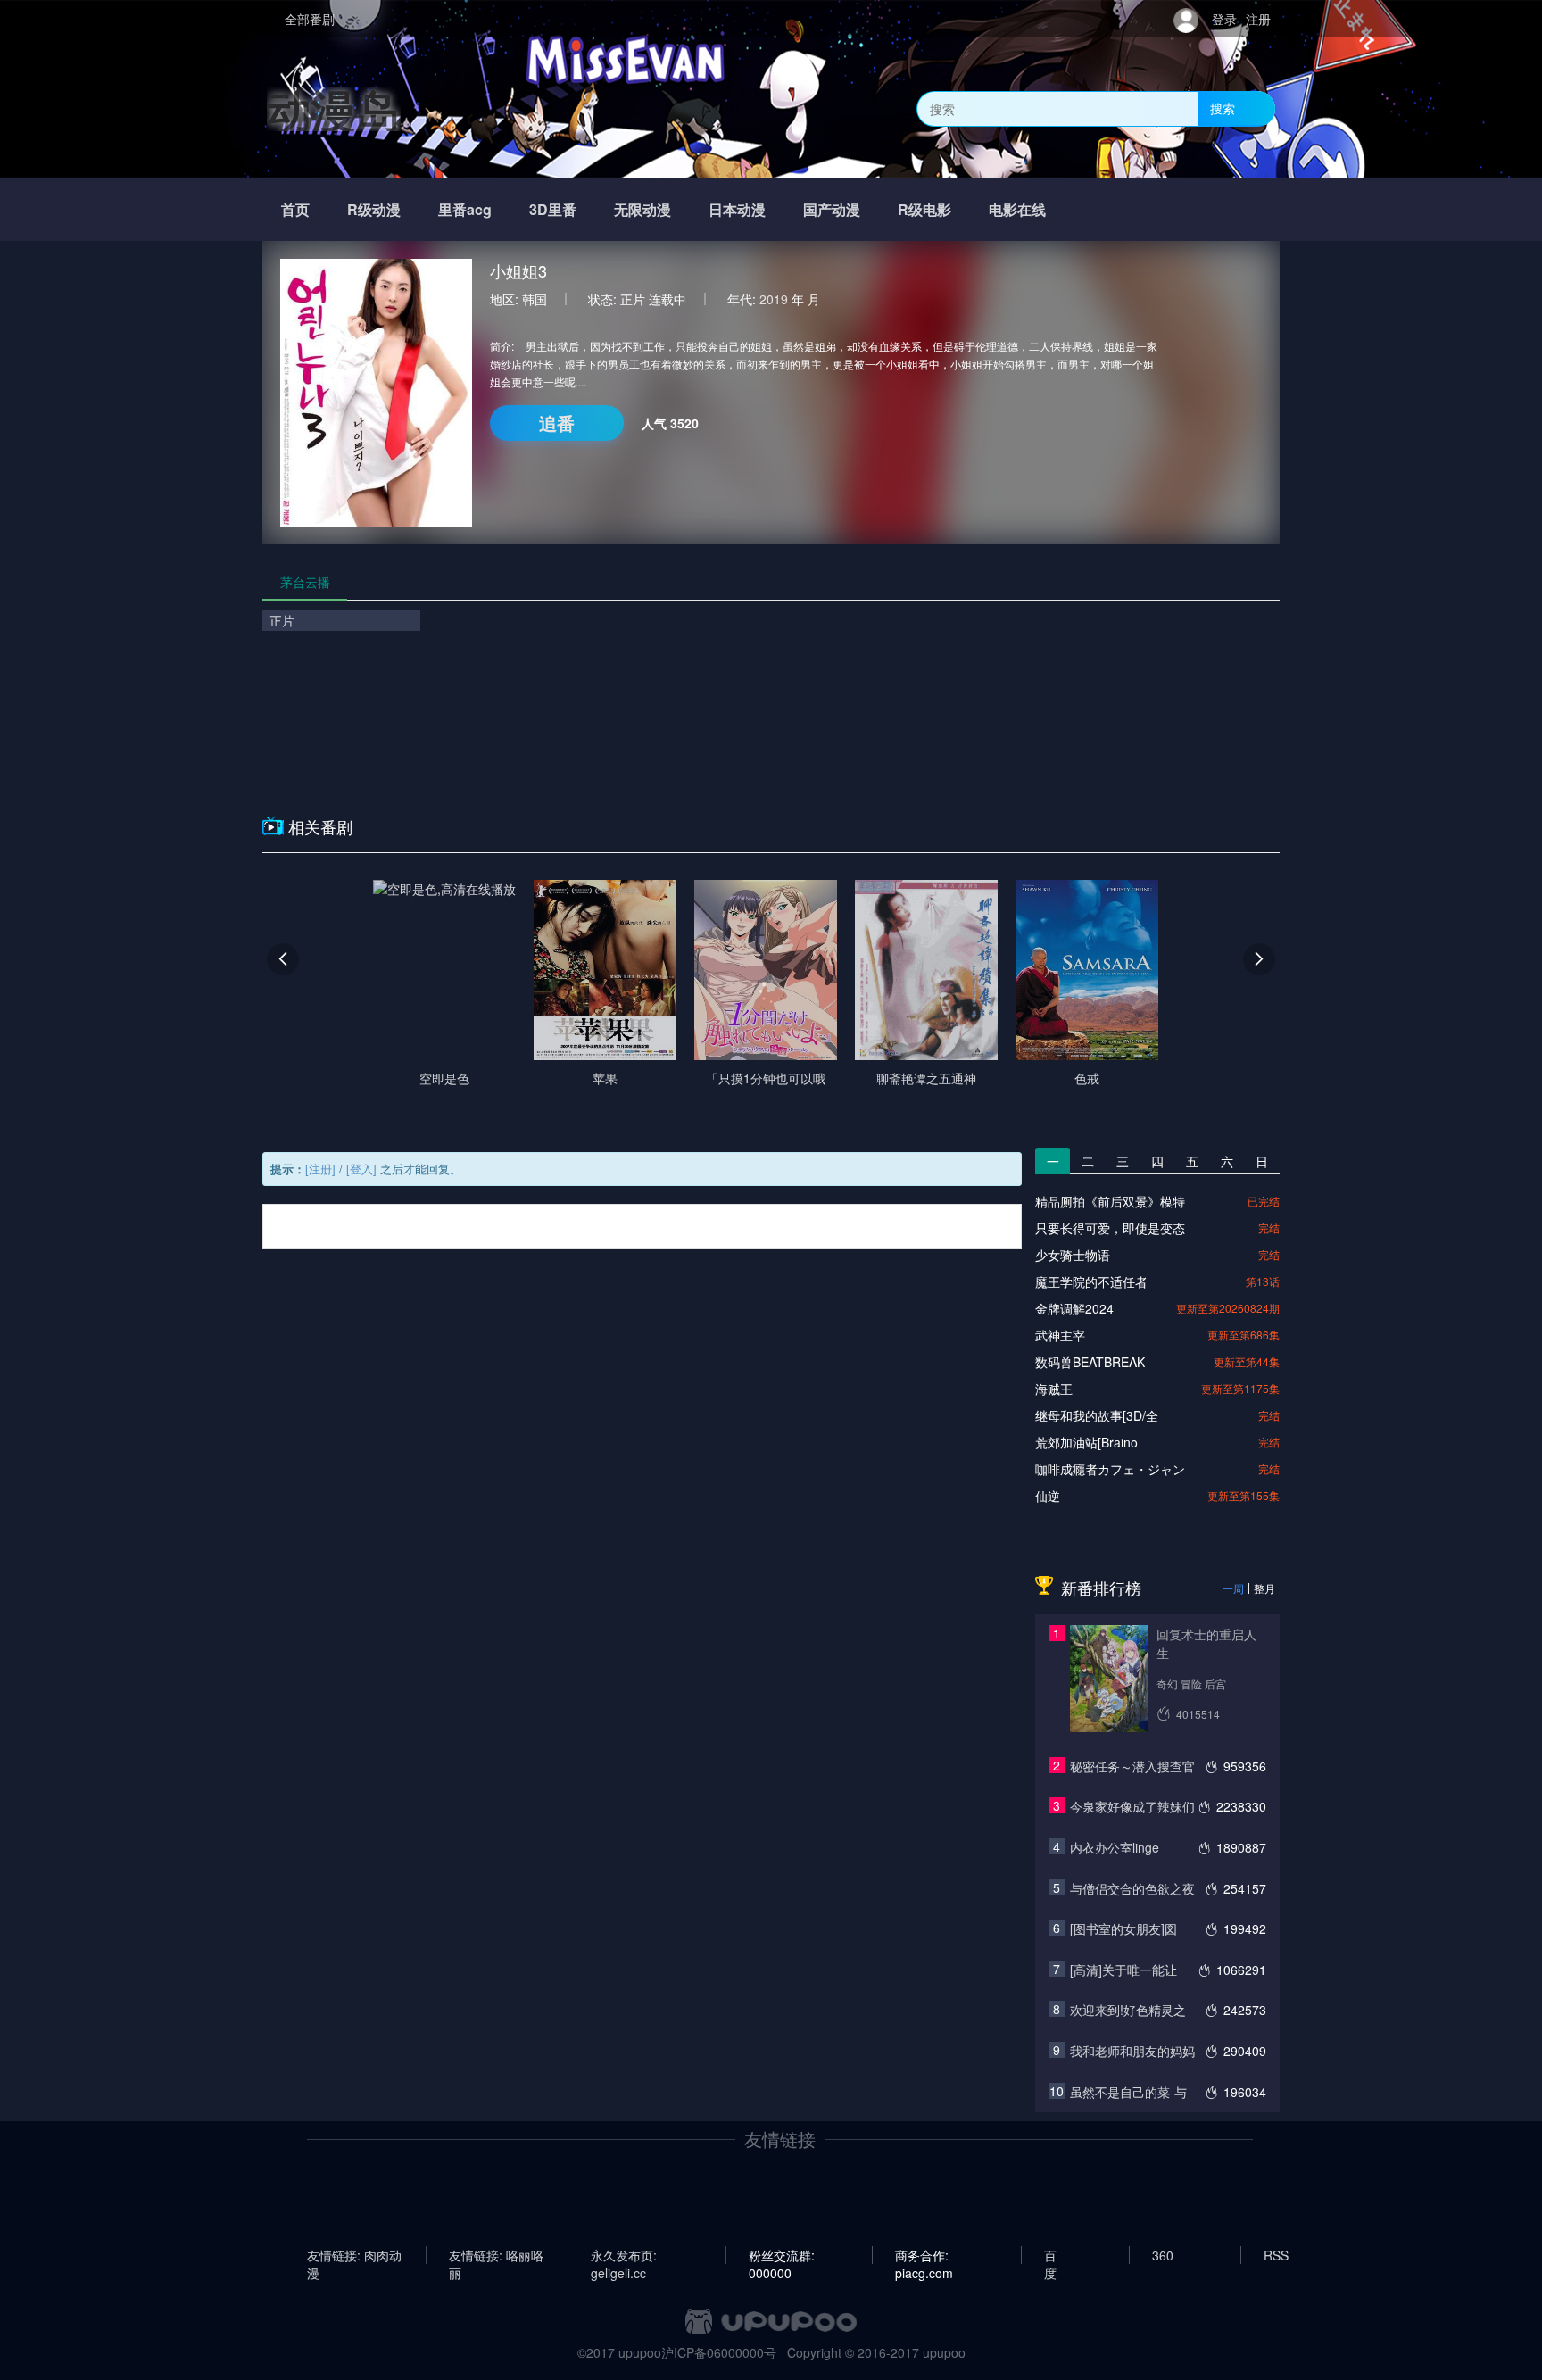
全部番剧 (310, 19)
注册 (1258, 19)
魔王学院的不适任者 (1091, 1281)
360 (1163, 2255)
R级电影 (924, 209)
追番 (557, 423)
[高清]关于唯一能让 (1123, 1970)
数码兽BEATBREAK (1090, 1362)
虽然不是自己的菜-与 (1128, 2092)
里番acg (465, 209)
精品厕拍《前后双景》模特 (1110, 1201)
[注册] (320, 1169)
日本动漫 (737, 209)
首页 (295, 209)
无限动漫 (642, 209)
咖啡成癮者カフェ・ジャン (1110, 1469)
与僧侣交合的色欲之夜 (1132, 1888)
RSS (1276, 2255)
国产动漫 (832, 209)
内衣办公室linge (1115, 1847)
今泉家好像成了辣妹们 (1132, 1806)
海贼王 (1054, 1389)
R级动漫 (374, 209)
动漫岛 (334, 108)
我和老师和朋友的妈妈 (1132, 2051)
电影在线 (1017, 209)
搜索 (1223, 108)
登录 (1224, 19)
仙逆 (1048, 1496)
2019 (774, 299)
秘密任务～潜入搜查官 (1132, 1766)
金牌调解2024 (1074, 1308)
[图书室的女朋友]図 (1123, 1928)
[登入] (361, 1169)
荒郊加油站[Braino (1086, 1442)
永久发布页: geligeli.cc (624, 2255)
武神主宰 (1060, 1335)
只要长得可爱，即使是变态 (1110, 1228)
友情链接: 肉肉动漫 (354, 2255)
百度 (1050, 2255)
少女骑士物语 (1073, 1255)
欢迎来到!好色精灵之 (1128, 2010)
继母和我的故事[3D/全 (1097, 1415)
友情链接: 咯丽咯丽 (496, 2255)
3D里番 (553, 209)
